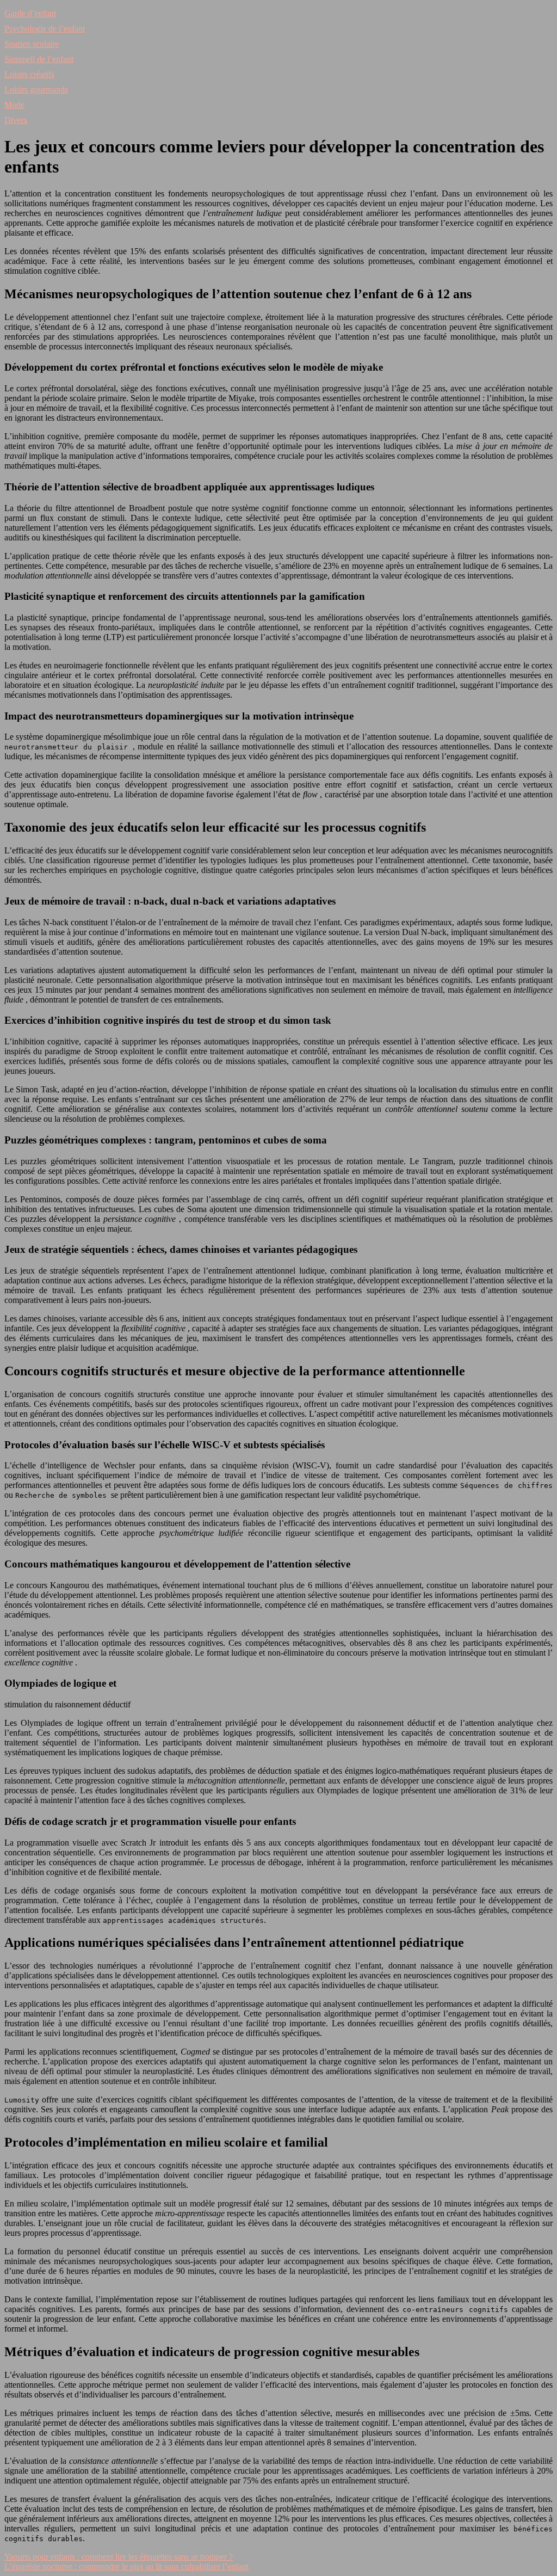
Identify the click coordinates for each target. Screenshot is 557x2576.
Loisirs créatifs (29, 74)
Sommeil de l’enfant (39, 59)
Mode (14, 105)
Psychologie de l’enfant (45, 29)
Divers (16, 120)
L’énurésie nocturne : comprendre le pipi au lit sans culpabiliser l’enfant (126, 2566)
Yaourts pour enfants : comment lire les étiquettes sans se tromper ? (119, 2557)
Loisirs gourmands (36, 90)
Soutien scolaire (32, 44)
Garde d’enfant (30, 13)
